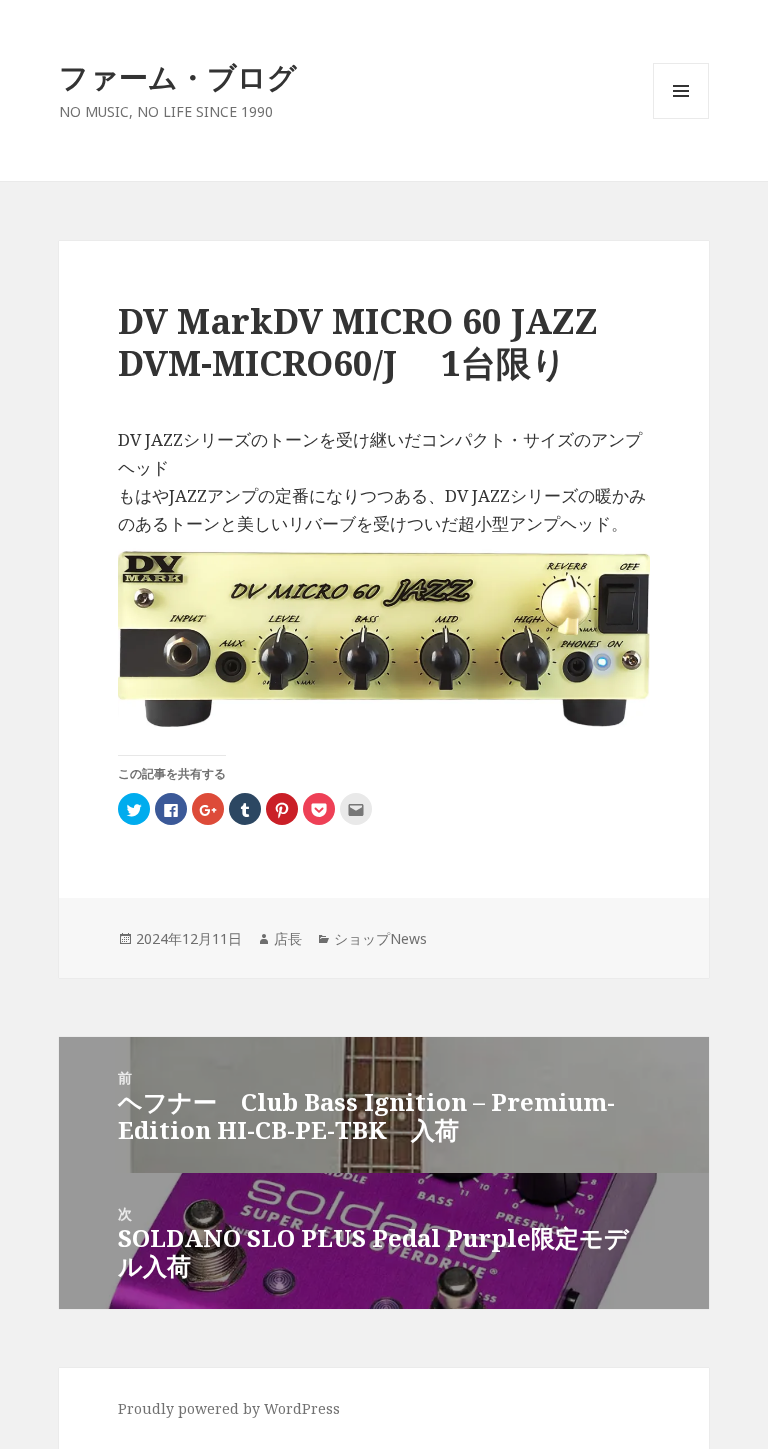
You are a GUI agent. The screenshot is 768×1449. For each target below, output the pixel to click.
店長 (288, 938)
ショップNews (380, 938)
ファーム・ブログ (178, 76)
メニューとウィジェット (681, 118)
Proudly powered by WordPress (229, 1408)
